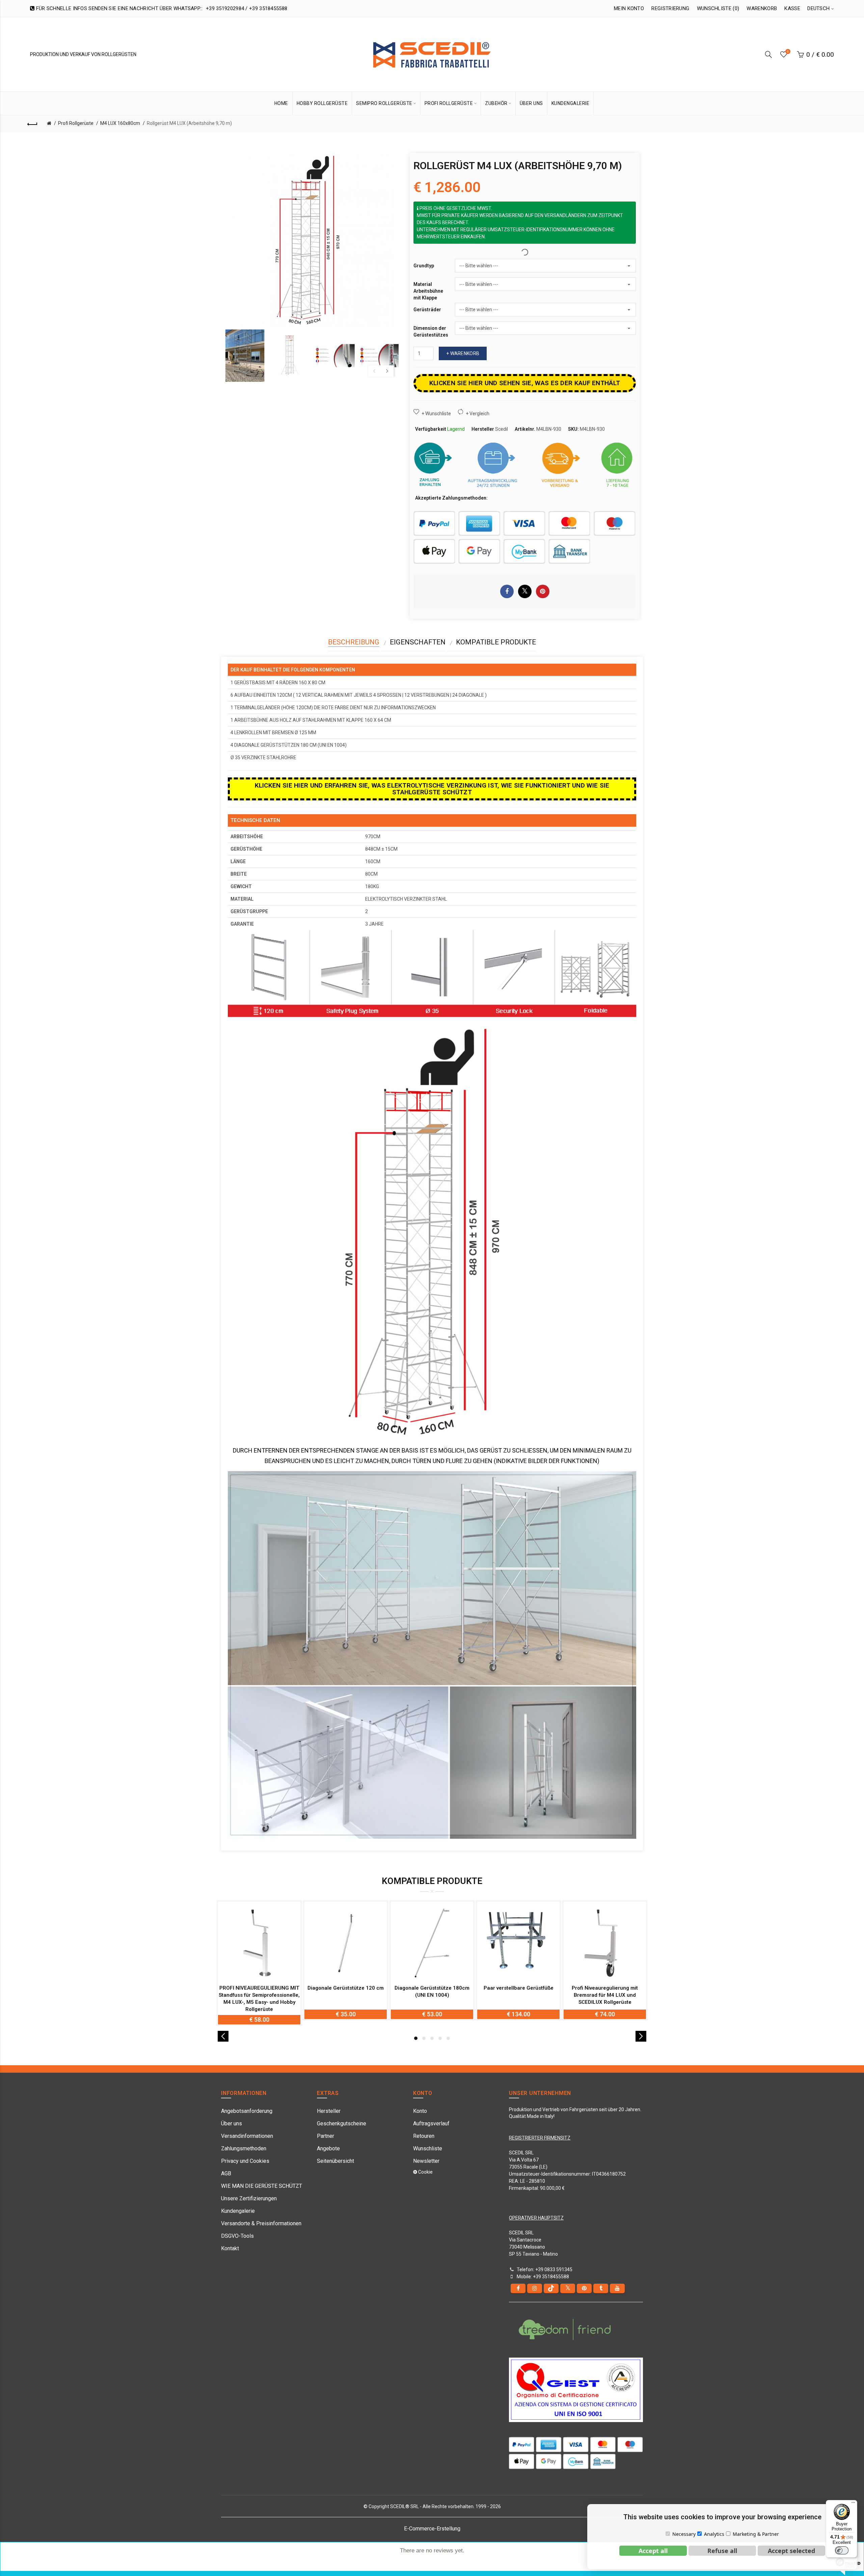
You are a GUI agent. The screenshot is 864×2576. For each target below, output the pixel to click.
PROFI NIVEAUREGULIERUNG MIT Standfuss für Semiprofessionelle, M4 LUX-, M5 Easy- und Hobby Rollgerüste (259, 1999)
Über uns (232, 2123)
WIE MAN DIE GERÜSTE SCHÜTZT (262, 2186)
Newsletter (426, 2161)
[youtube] (617, 2288)
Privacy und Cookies (245, 2161)
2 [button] (424, 2038)
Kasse (792, 8)
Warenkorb (762, 8)
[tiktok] (551, 2288)
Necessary (684, 2534)
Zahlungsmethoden (244, 2148)
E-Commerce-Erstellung (432, 2529)
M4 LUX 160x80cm (120, 123)
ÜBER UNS (531, 103)
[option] (245, 356)
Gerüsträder (427, 310)
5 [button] (448, 2038)
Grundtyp (424, 266)
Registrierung (670, 8)
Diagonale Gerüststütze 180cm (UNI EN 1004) (432, 1991)
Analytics (714, 2534)
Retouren (424, 2136)
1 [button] (416, 2038)
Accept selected (791, 2551)
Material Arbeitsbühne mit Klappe (428, 291)
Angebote (328, 2148)
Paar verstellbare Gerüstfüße (519, 1988)
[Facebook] (518, 2288)
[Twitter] (568, 2288)
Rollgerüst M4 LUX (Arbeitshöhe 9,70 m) (189, 123)
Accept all (653, 2551)
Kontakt (230, 2248)
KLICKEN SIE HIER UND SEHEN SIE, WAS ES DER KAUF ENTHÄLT (525, 383)
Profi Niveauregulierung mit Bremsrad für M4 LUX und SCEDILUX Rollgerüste (605, 1995)
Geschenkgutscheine (342, 2123)
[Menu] (853, 2504)
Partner (326, 2136)
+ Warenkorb (463, 353)
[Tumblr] (601, 2288)
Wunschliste (428, 2148)
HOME (281, 103)
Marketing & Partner (756, 2534)
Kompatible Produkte (496, 642)
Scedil (502, 429)
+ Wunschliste (436, 414)
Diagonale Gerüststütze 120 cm (346, 1988)
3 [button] (432, 2038)
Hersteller (329, 2111)
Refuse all (722, 2551)
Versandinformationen (247, 2136)
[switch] (842, 2550)
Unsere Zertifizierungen (249, 2198)
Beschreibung (354, 642)
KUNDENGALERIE (571, 103)
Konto (420, 2111)
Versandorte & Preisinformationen (261, 2223)
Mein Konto (629, 8)
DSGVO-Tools (237, 2236)
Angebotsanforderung (247, 2111)
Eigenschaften (418, 642)
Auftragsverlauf (431, 2123)
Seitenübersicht (335, 2161)
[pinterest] (584, 2288)
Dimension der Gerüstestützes (431, 331)
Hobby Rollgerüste (322, 103)
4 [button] (440, 2038)
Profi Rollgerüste (76, 123)
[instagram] (535, 2288)
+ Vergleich (478, 414)
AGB (226, 2173)
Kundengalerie (238, 2211)
